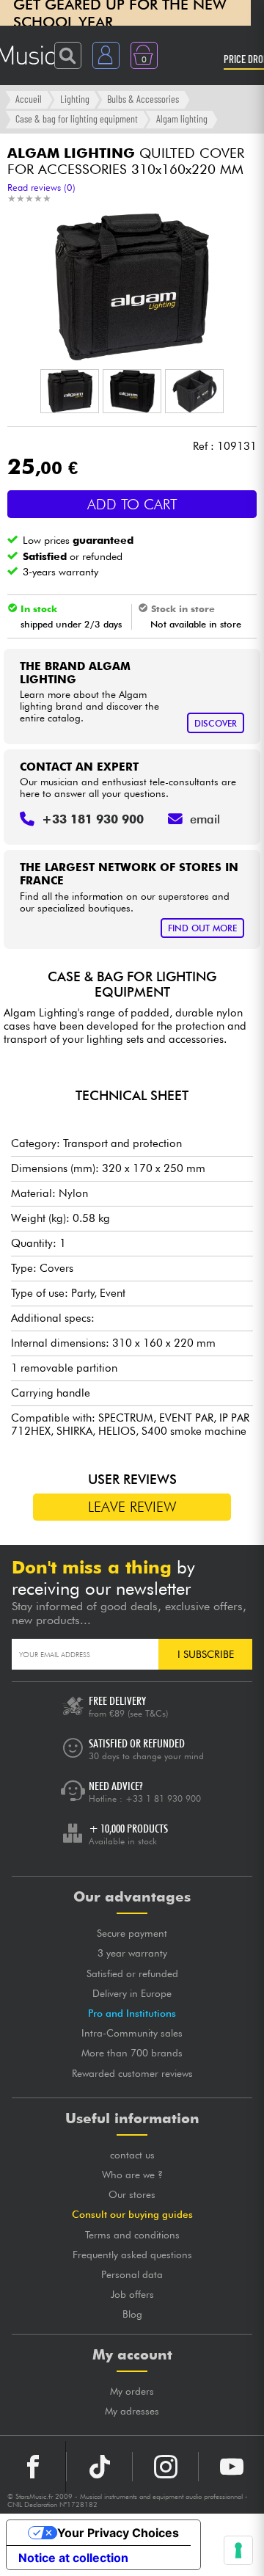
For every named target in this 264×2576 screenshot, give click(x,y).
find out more (202, 928)
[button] (70, 391)
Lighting (75, 99)
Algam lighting (182, 119)
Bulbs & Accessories (143, 99)
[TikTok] (99, 2467)
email (205, 819)
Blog (132, 2314)
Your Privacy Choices (118, 2533)
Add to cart (132, 504)
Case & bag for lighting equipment (77, 119)
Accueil (29, 99)
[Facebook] (33, 2467)
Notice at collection (73, 2558)
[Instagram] (165, 2467)
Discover (216, 723)
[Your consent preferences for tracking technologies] (238, 2550)
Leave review (132, 1507)
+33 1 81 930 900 (163, 1798)
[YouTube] (231, 2467)
